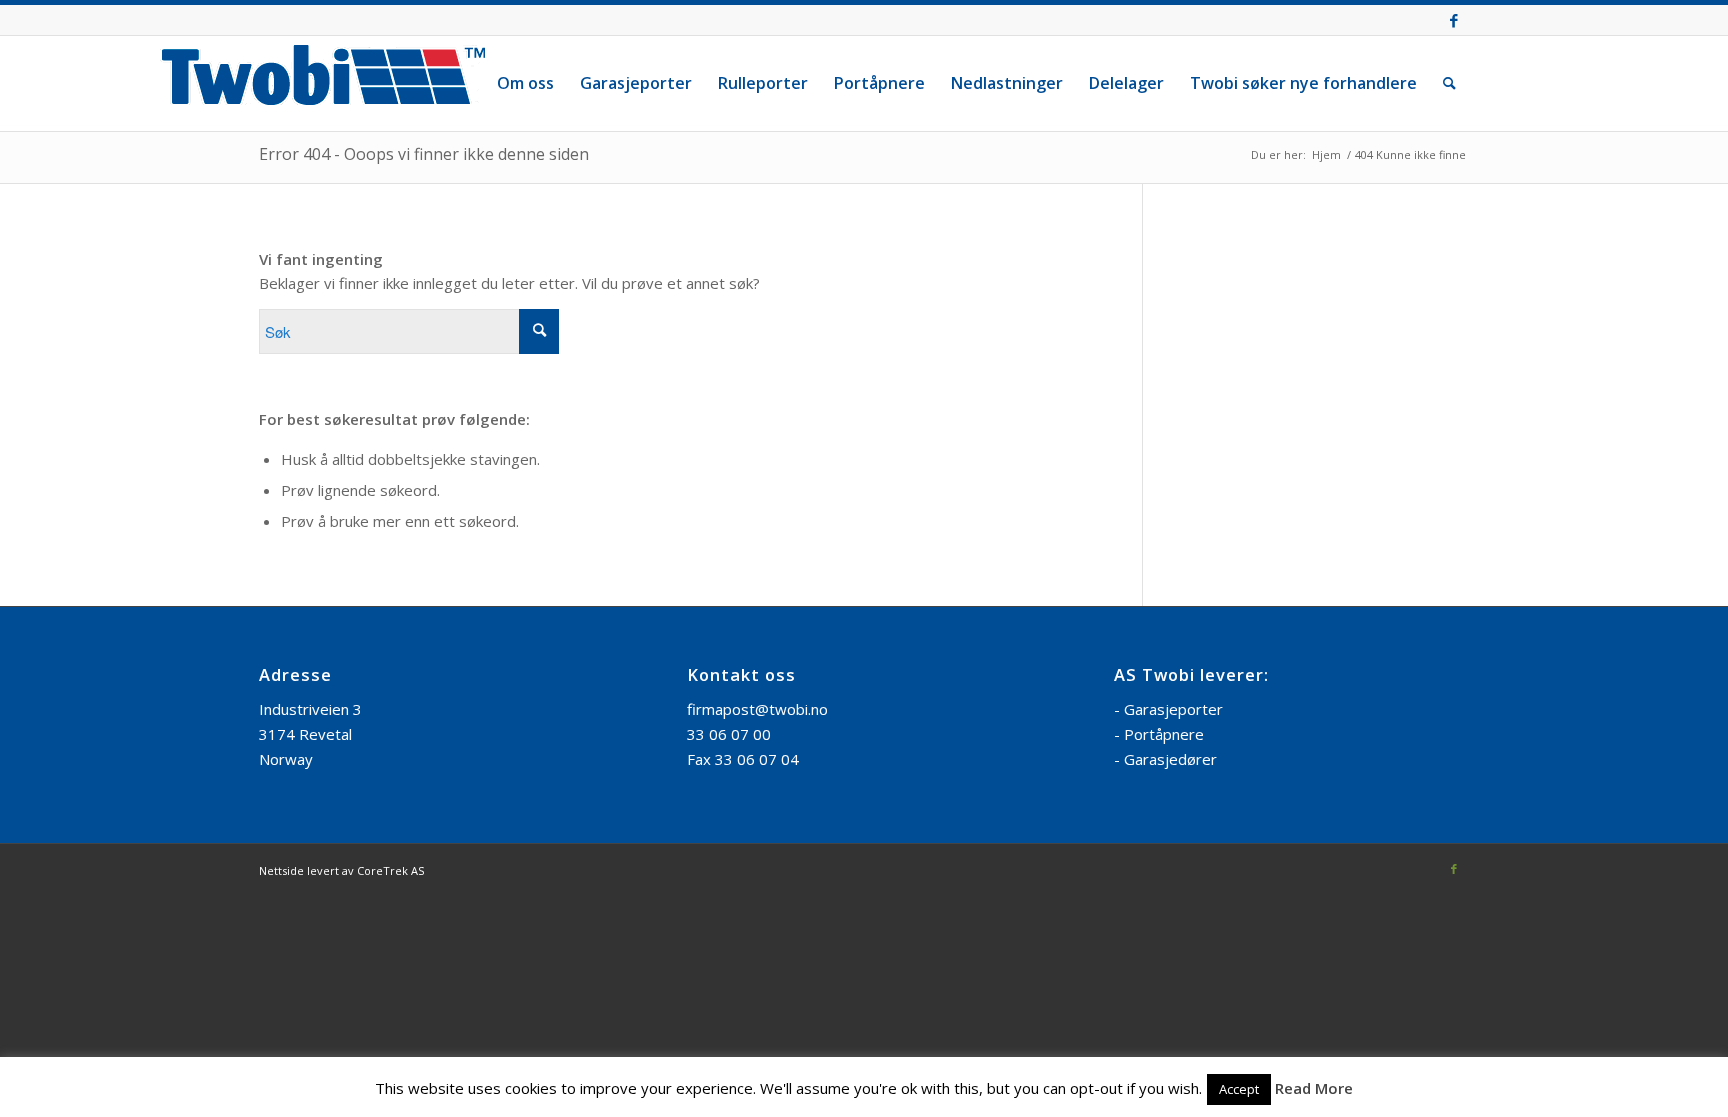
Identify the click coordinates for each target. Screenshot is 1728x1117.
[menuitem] (525, 83)
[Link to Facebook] (1454, 20)
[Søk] (1449, 83)
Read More (1314, 1088)
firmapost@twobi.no (757, 709)
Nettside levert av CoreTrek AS (341, 870)
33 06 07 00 (729, 734)
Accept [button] (1239, 1089)
